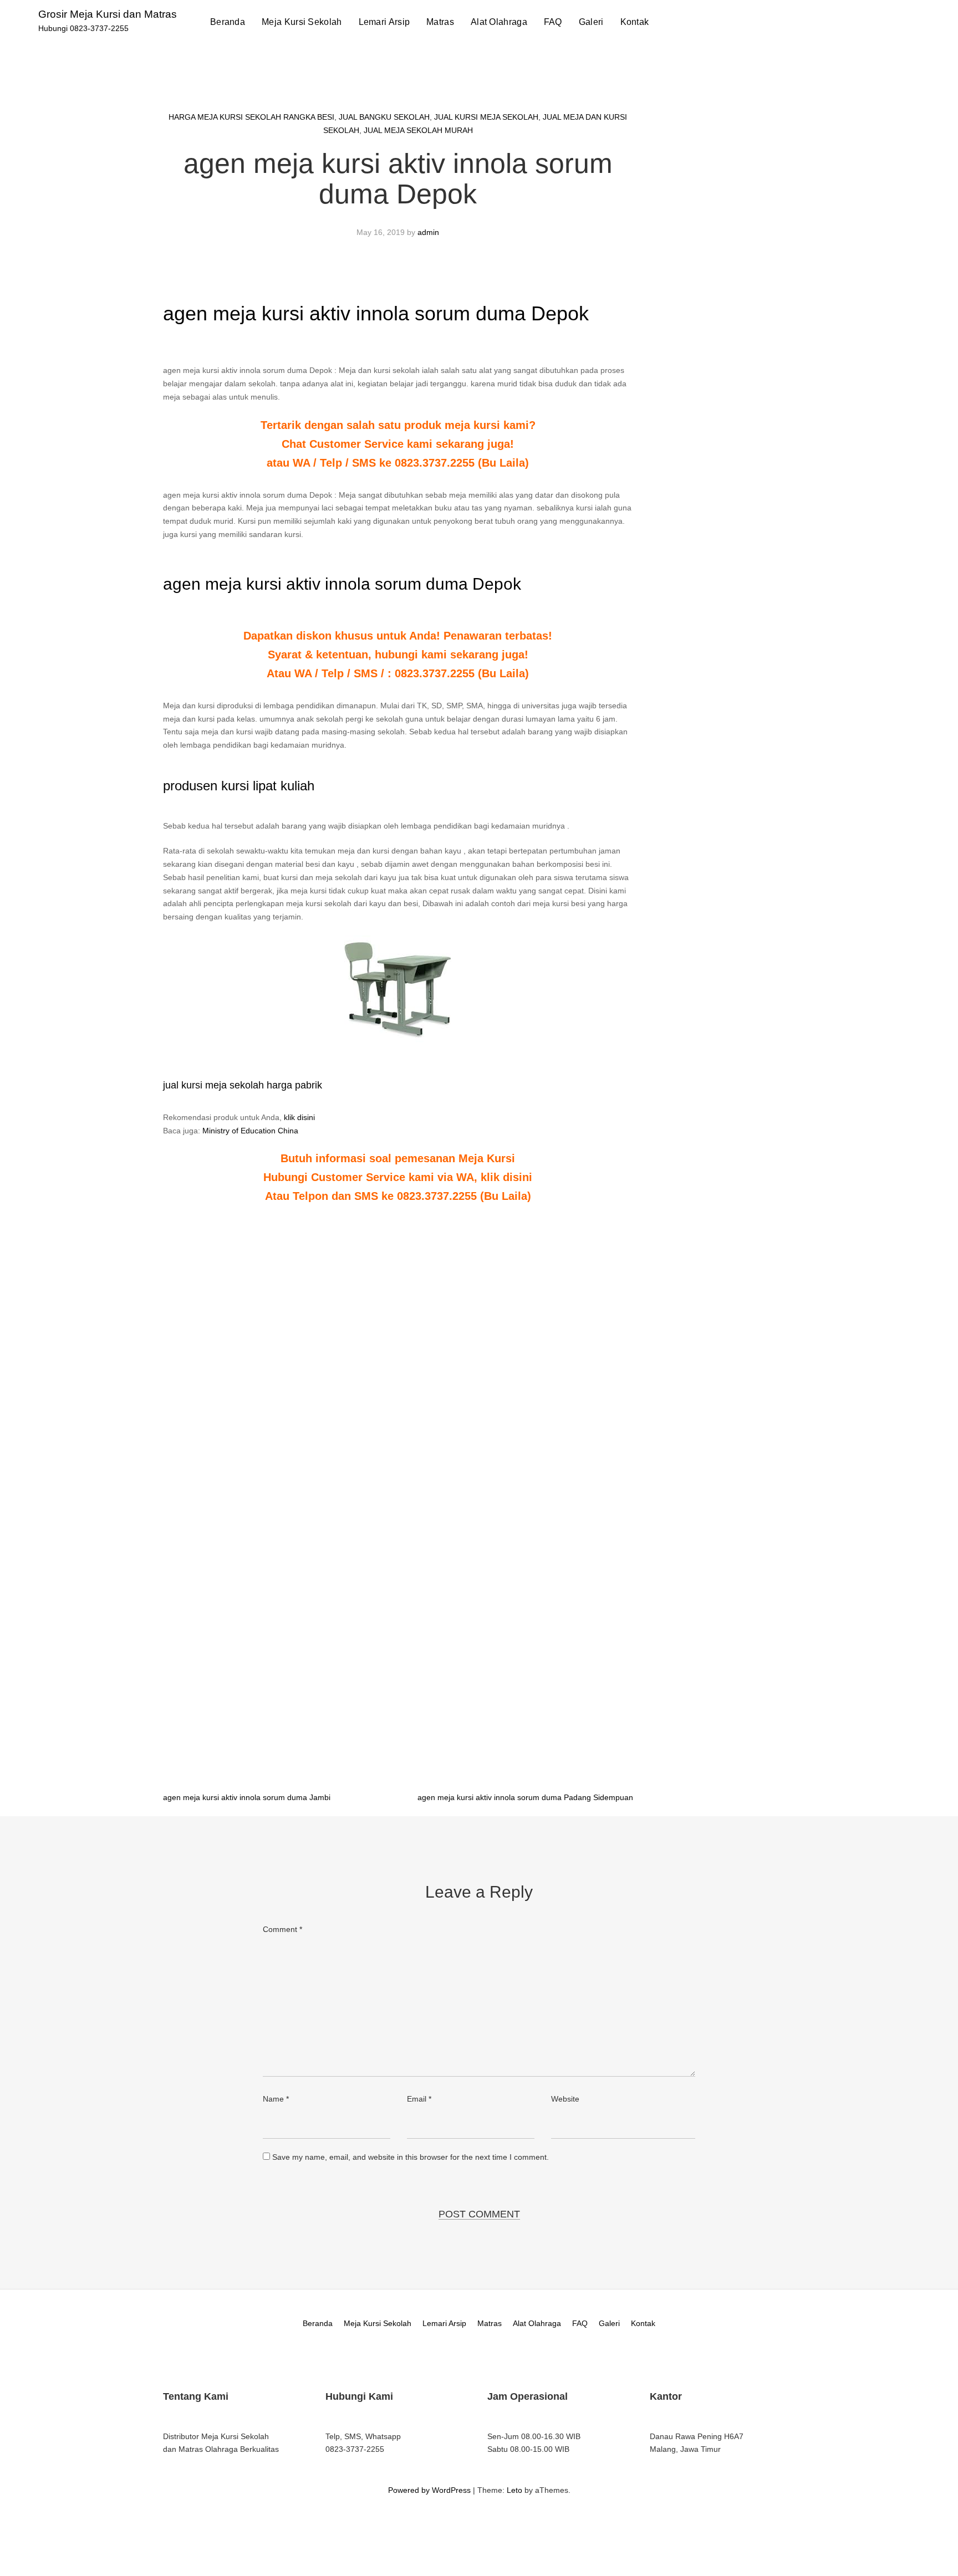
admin (428, 232)
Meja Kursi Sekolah (302, 22)
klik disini (299, 1117)
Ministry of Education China (250, 1131)
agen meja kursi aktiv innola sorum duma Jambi (247, 1797)
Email (419, 2099)
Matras (440, 22)
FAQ (553, 22)
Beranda (228, 22)
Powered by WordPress (429, 2490)
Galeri (591, 22)
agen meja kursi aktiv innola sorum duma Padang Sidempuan (525, 1797)
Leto (514, 2490)
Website (565, 2099)
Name (276, 2099)
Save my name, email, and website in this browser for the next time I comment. (411, 2157)
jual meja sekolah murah (418, 130)
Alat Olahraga (499, 22)
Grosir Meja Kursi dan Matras (108, 14)
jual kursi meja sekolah (486, 117)
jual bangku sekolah (384, 117)
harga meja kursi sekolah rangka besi (251, 117)
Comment (282, 1929)
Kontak (635, 22)
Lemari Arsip (384, 22)
